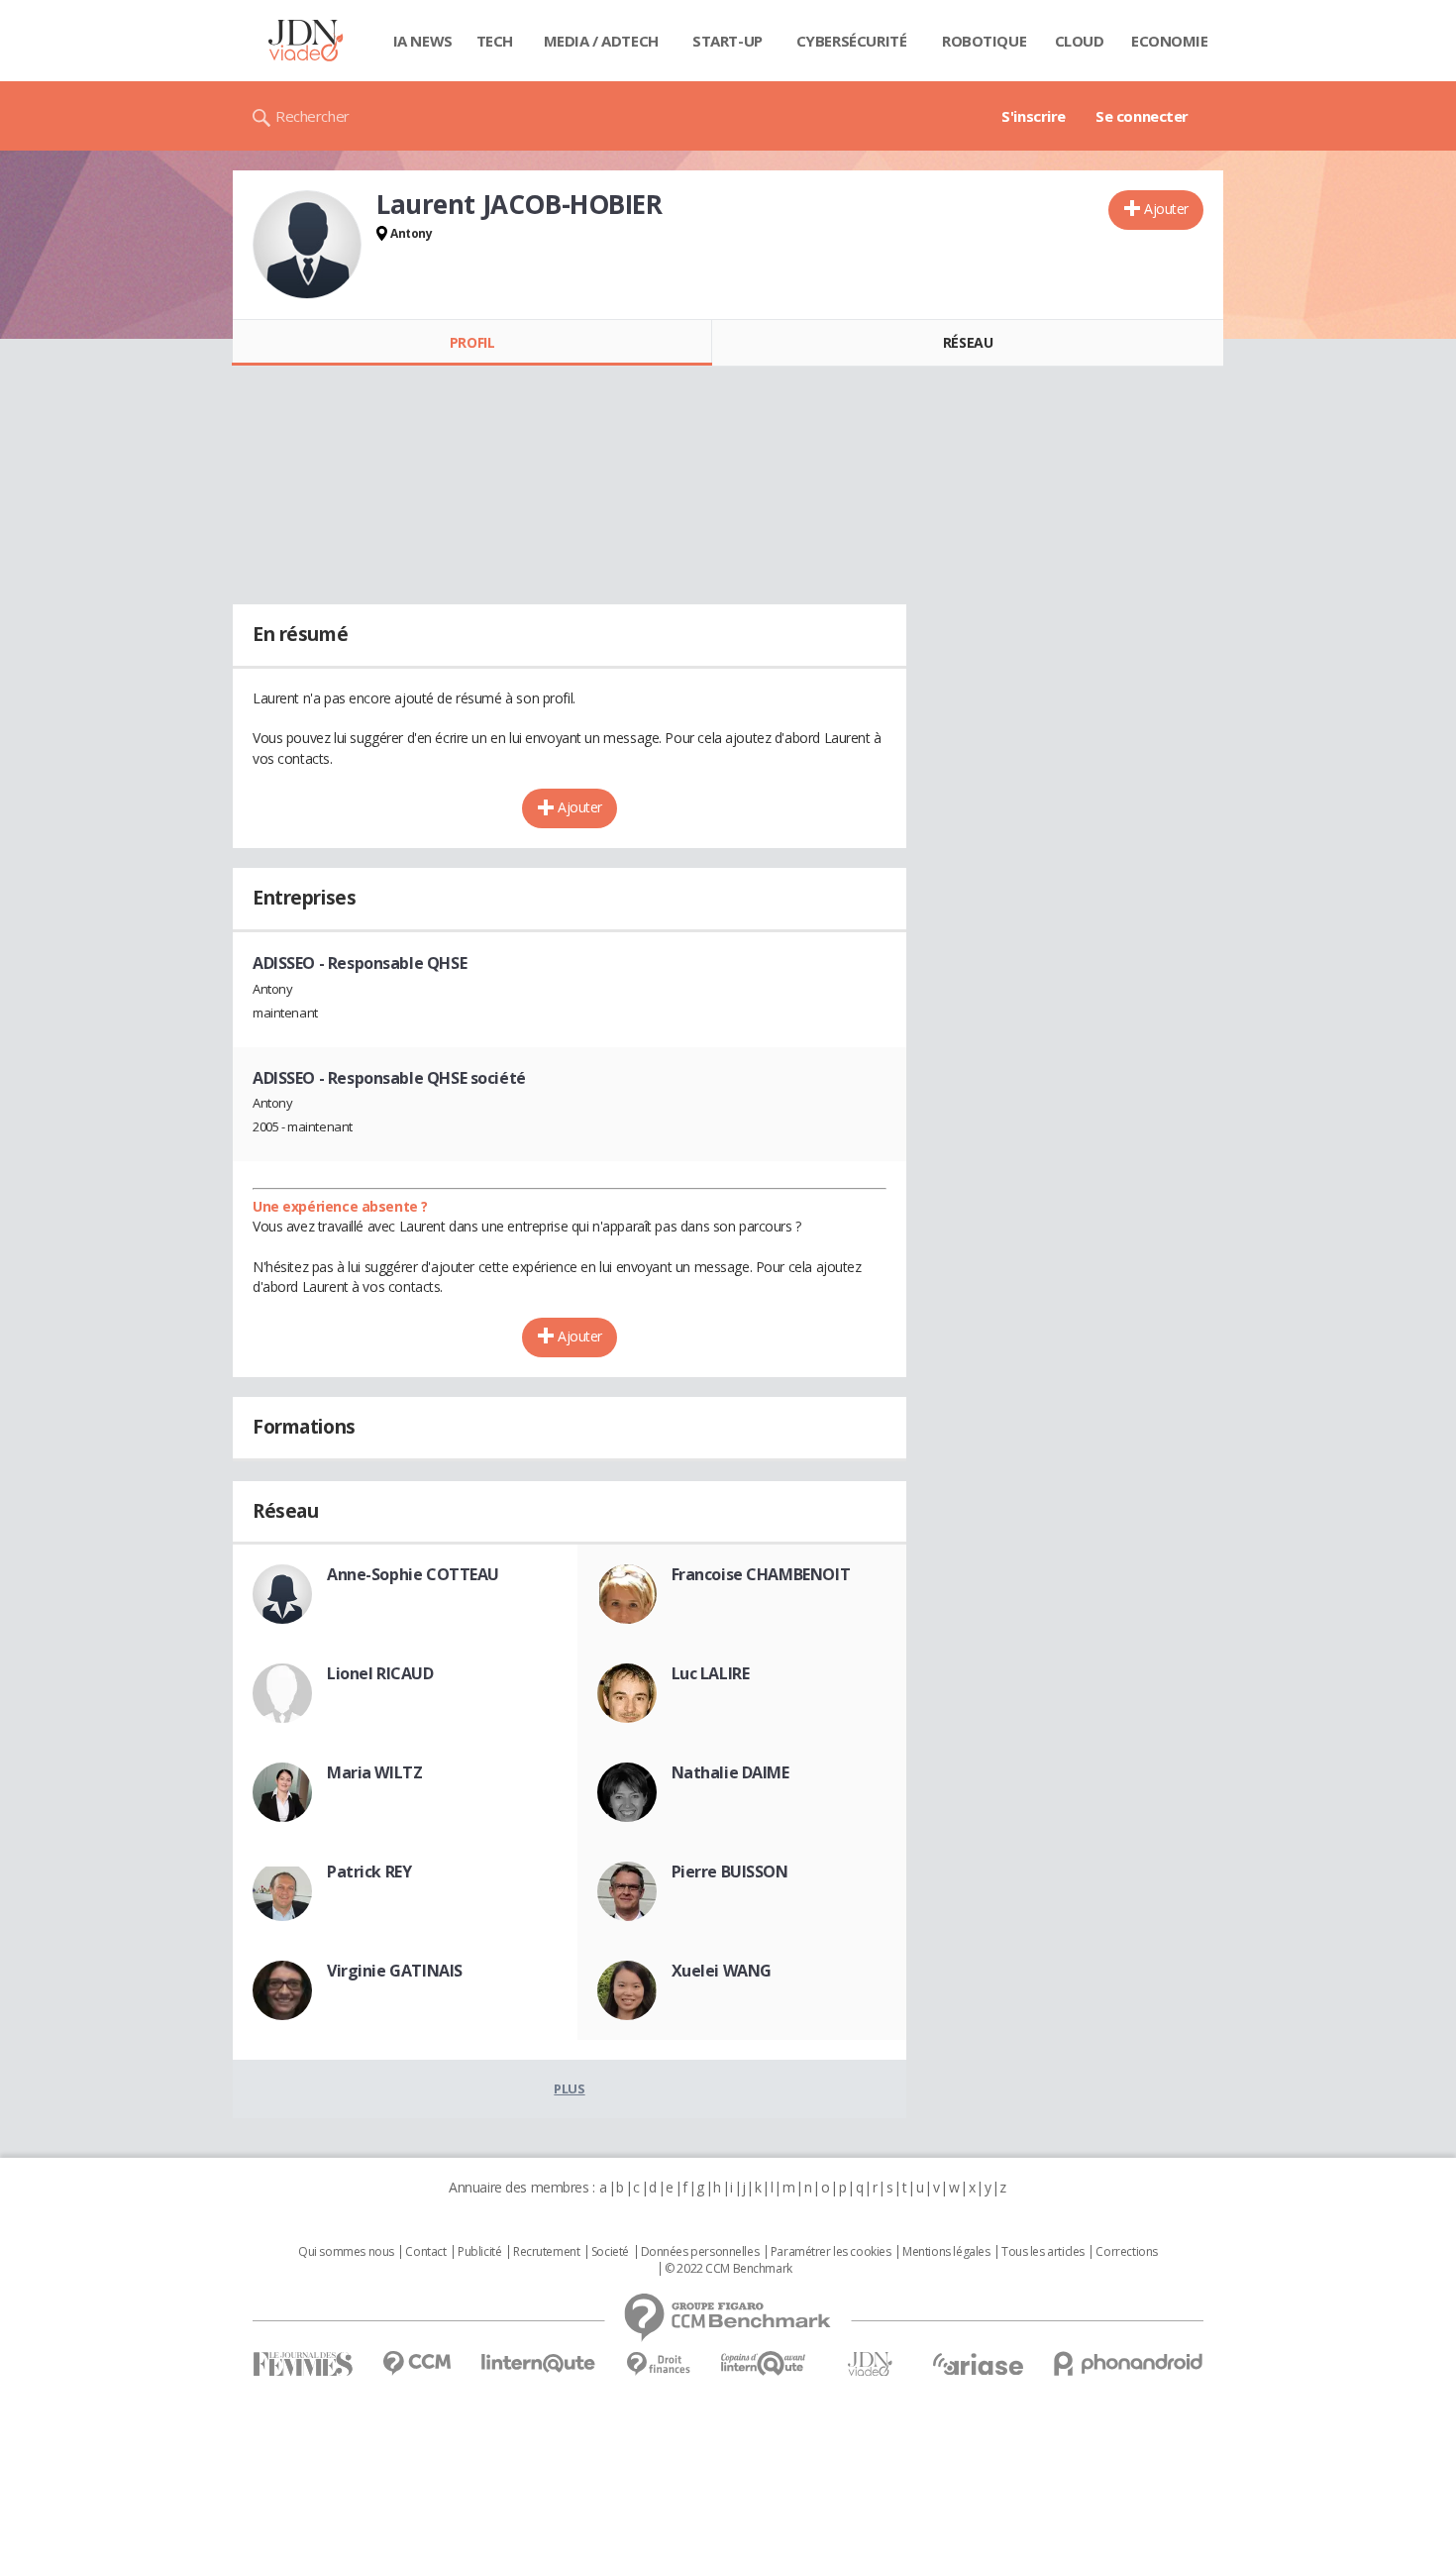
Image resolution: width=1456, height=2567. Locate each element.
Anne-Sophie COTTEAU (413, 1574)
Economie (1170, 41)
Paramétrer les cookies (831, 2252)
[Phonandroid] (1129, 2363)
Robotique (984, 41)
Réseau (968, 342)
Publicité (479, 2252)
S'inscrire (1034, 116)
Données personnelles (700, 2252)
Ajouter (1166, 209)
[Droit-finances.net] (658, 2364)
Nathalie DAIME (730, 1772)
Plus (569, 2088)
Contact (425, 2252)
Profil (472, 342)
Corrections (1126, 2252)
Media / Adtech (601, 41)
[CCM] (416, 2363)
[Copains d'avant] (764, 2363)
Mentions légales (946, 2252)
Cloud (1080, 41)
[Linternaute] (539, 2363)
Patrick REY (369, 1872)
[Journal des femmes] (303, 2364)
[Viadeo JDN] (870, 2364)
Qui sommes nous (346, 2252)
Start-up (728, 41)
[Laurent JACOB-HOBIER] (307, 245)
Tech (495, 41)
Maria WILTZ (374, 1772)
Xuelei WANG (722, 1971)
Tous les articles (1043, 2252)
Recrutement (546, 2252)
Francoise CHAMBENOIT (761, 1574)
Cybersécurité (852, 41)
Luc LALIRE (711, 1673)
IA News (423, 41)
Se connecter (1142, 116)
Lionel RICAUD (380, 1673)
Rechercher (312, 116)
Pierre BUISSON (730, 1872)
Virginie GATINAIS (395, 1971)
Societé (610, 2252)
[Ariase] (978, 2364)
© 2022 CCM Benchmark (728, 2269)
